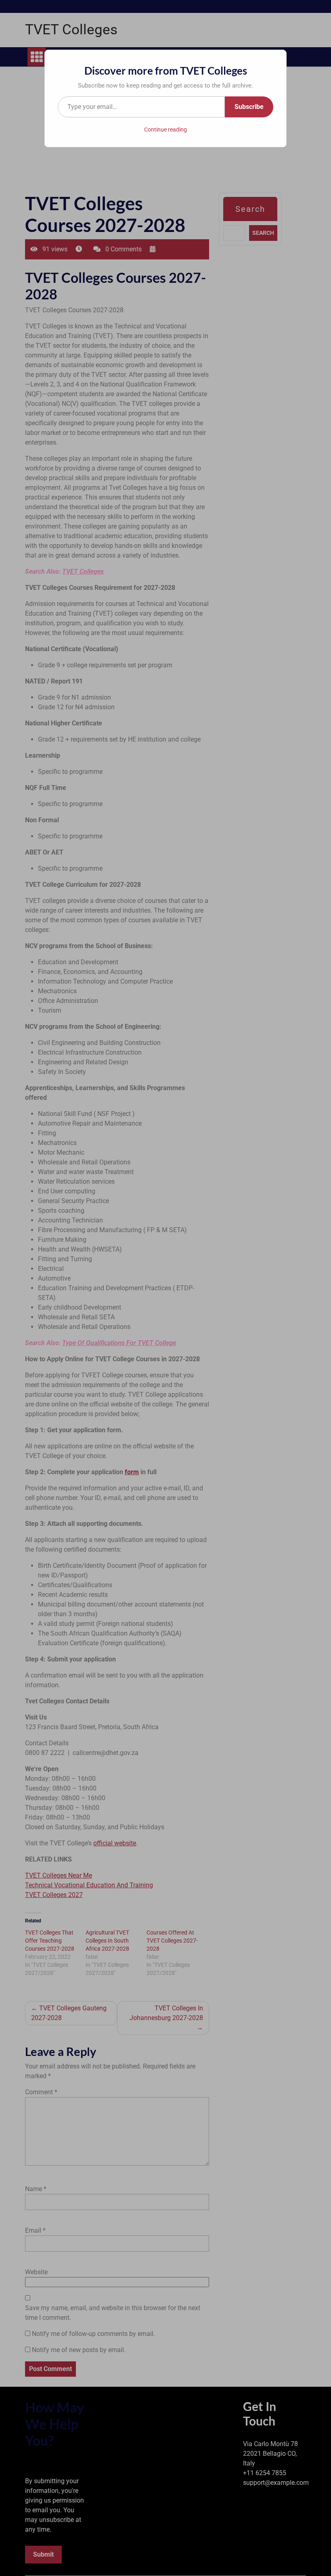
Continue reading (165, 130)
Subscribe (249, 107)
